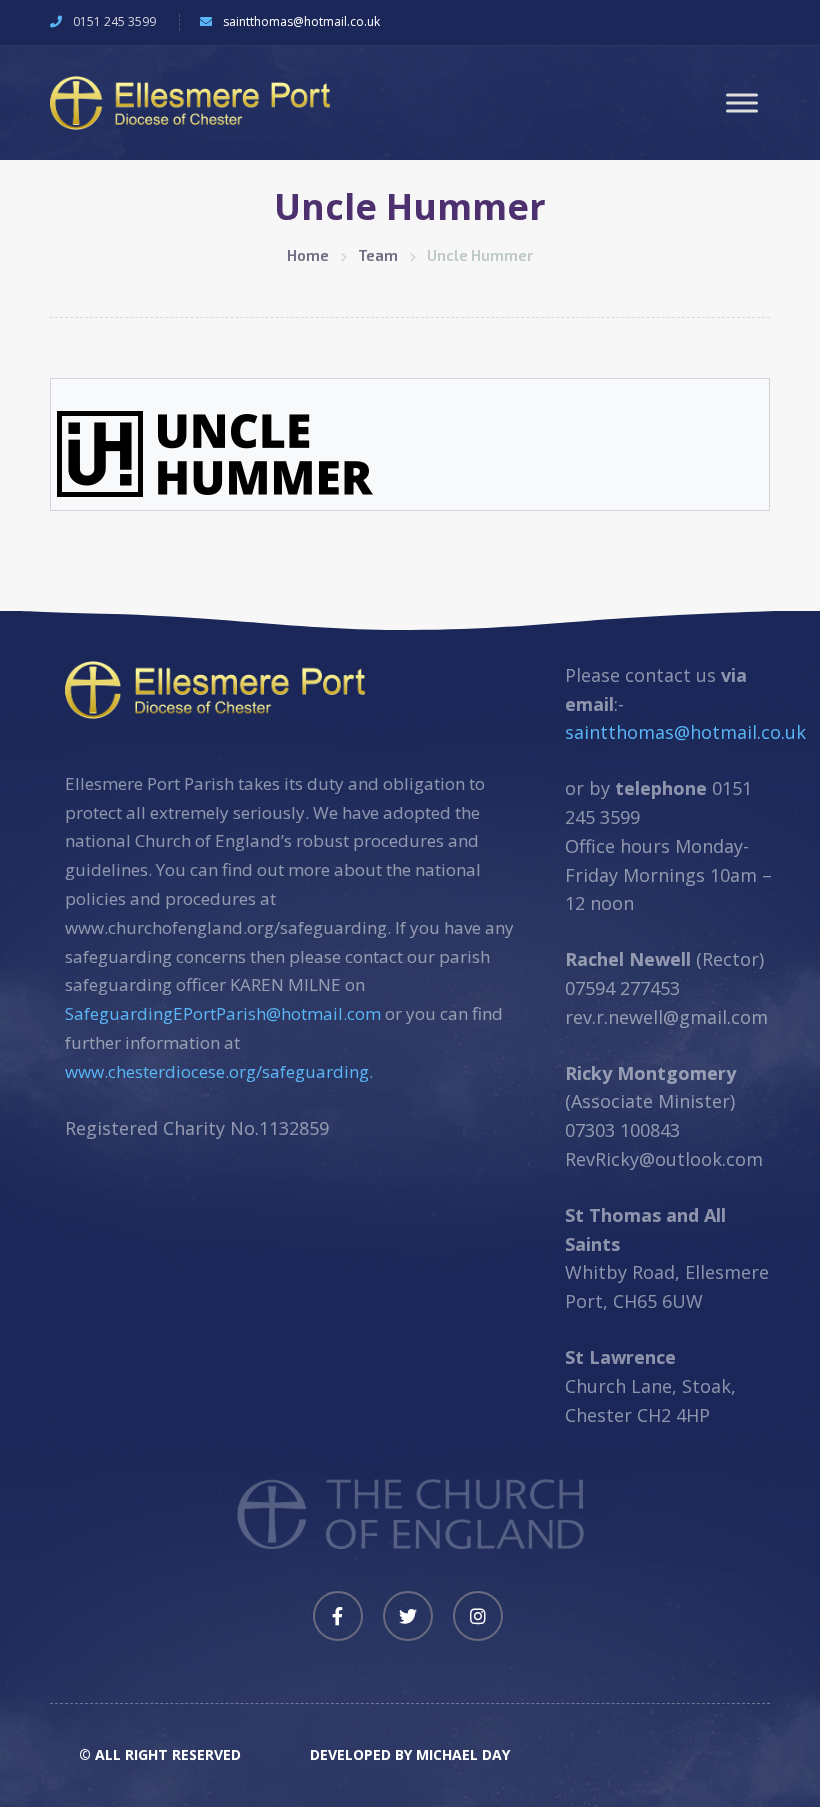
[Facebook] (338, 1616)
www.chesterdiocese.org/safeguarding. (219, 1071)
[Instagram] (478, 1616)
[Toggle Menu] (742, 102)
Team (378, 255)
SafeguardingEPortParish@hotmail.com (223, 1013)
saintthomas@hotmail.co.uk (301, 21)
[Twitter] (408, 1616)
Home (308, 255)
